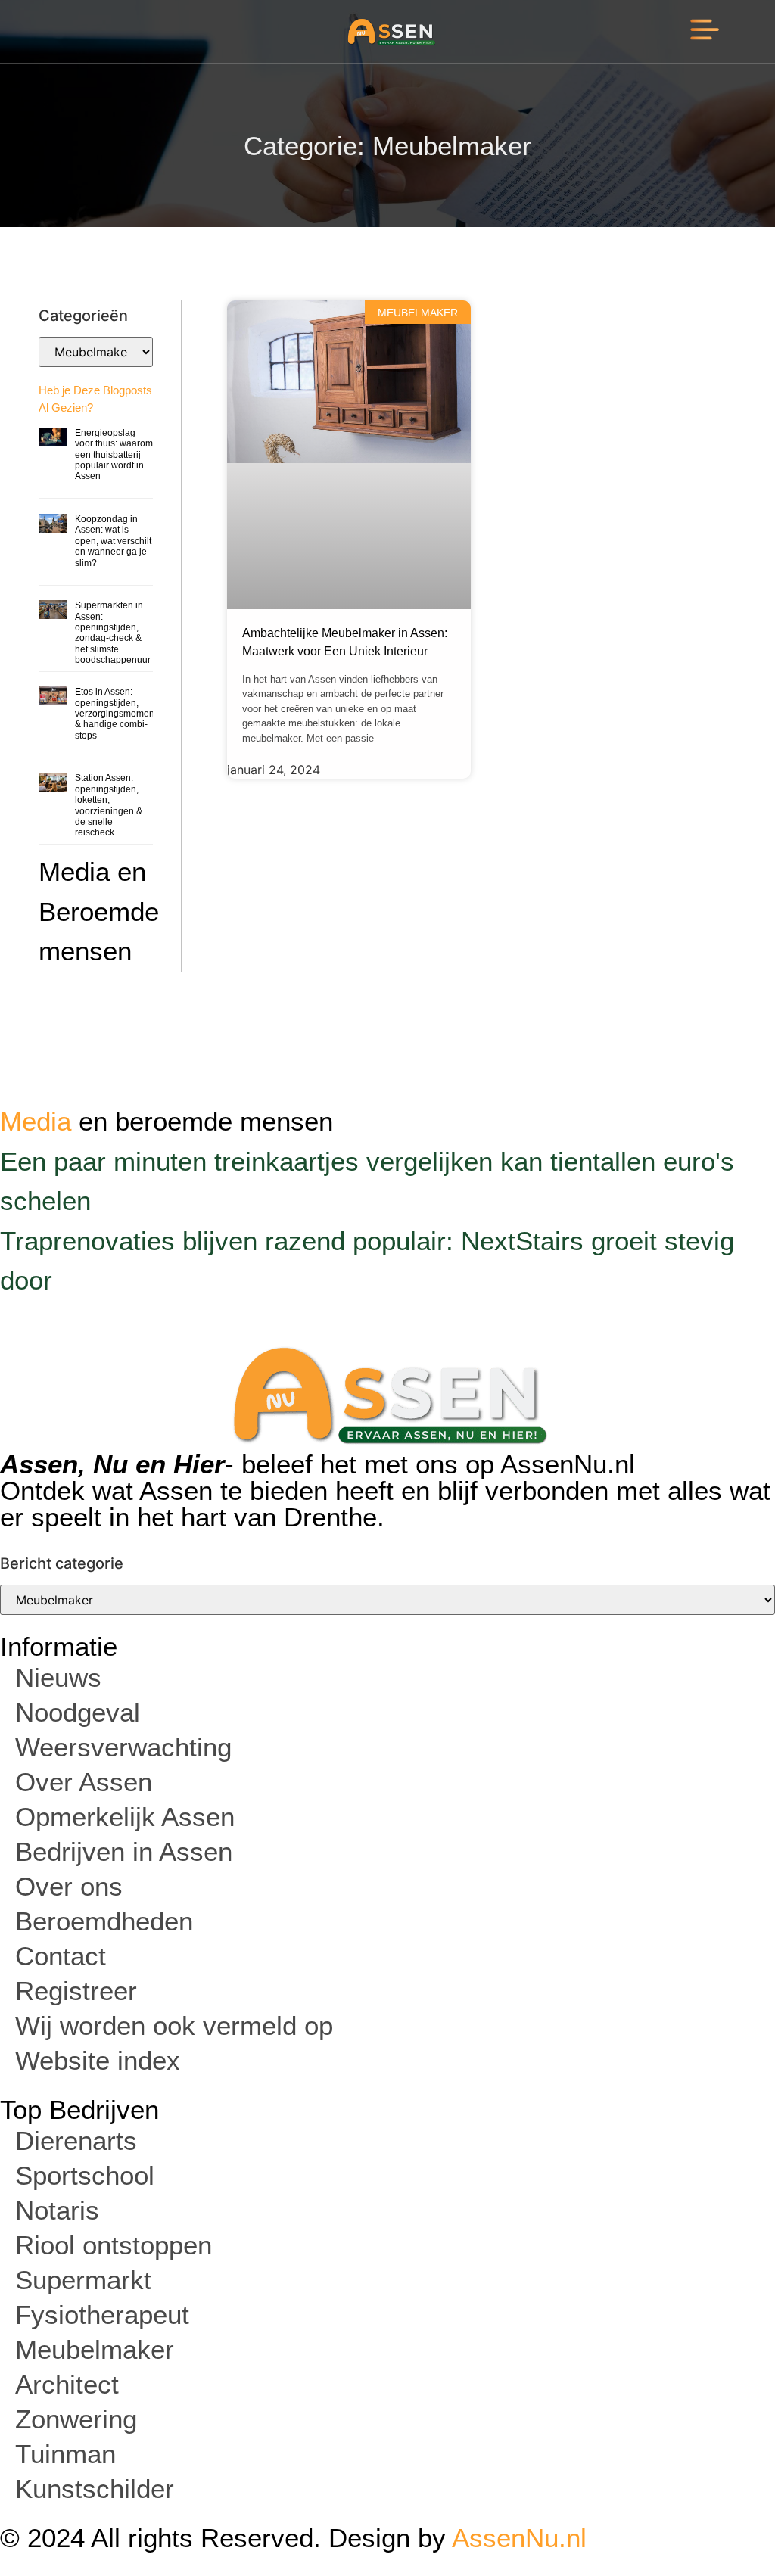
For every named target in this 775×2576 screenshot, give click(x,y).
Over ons (69, 1886)
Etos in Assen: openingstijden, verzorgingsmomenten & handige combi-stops (121, 714)
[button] (705, 32)
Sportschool (85, 2175)
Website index (98, 2060)
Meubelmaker (95, 2349)
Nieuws (58, 1677)
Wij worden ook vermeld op (174, 2025)
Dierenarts (76, 2140)
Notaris (57, 2210)
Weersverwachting (123, 1747)
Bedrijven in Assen (124, 1851)
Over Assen (84, 1782)
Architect (67, 2384)
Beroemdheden (104, 1921)
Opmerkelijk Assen (125, 1817)
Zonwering (76, 2419)
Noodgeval (78, 1712)
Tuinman (65, 2454)
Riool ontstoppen (114, 2245)
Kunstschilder (95, 2489)
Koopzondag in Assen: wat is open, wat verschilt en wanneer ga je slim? (113, 541)
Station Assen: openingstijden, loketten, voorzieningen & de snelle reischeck (109, 805)
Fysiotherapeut (102, 2315)
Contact (61, 1956)
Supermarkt (83, 2280)
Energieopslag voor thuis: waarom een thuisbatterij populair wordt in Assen (114, 455)
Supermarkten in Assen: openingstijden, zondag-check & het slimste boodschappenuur (113, 633)
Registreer (76, 1991)
